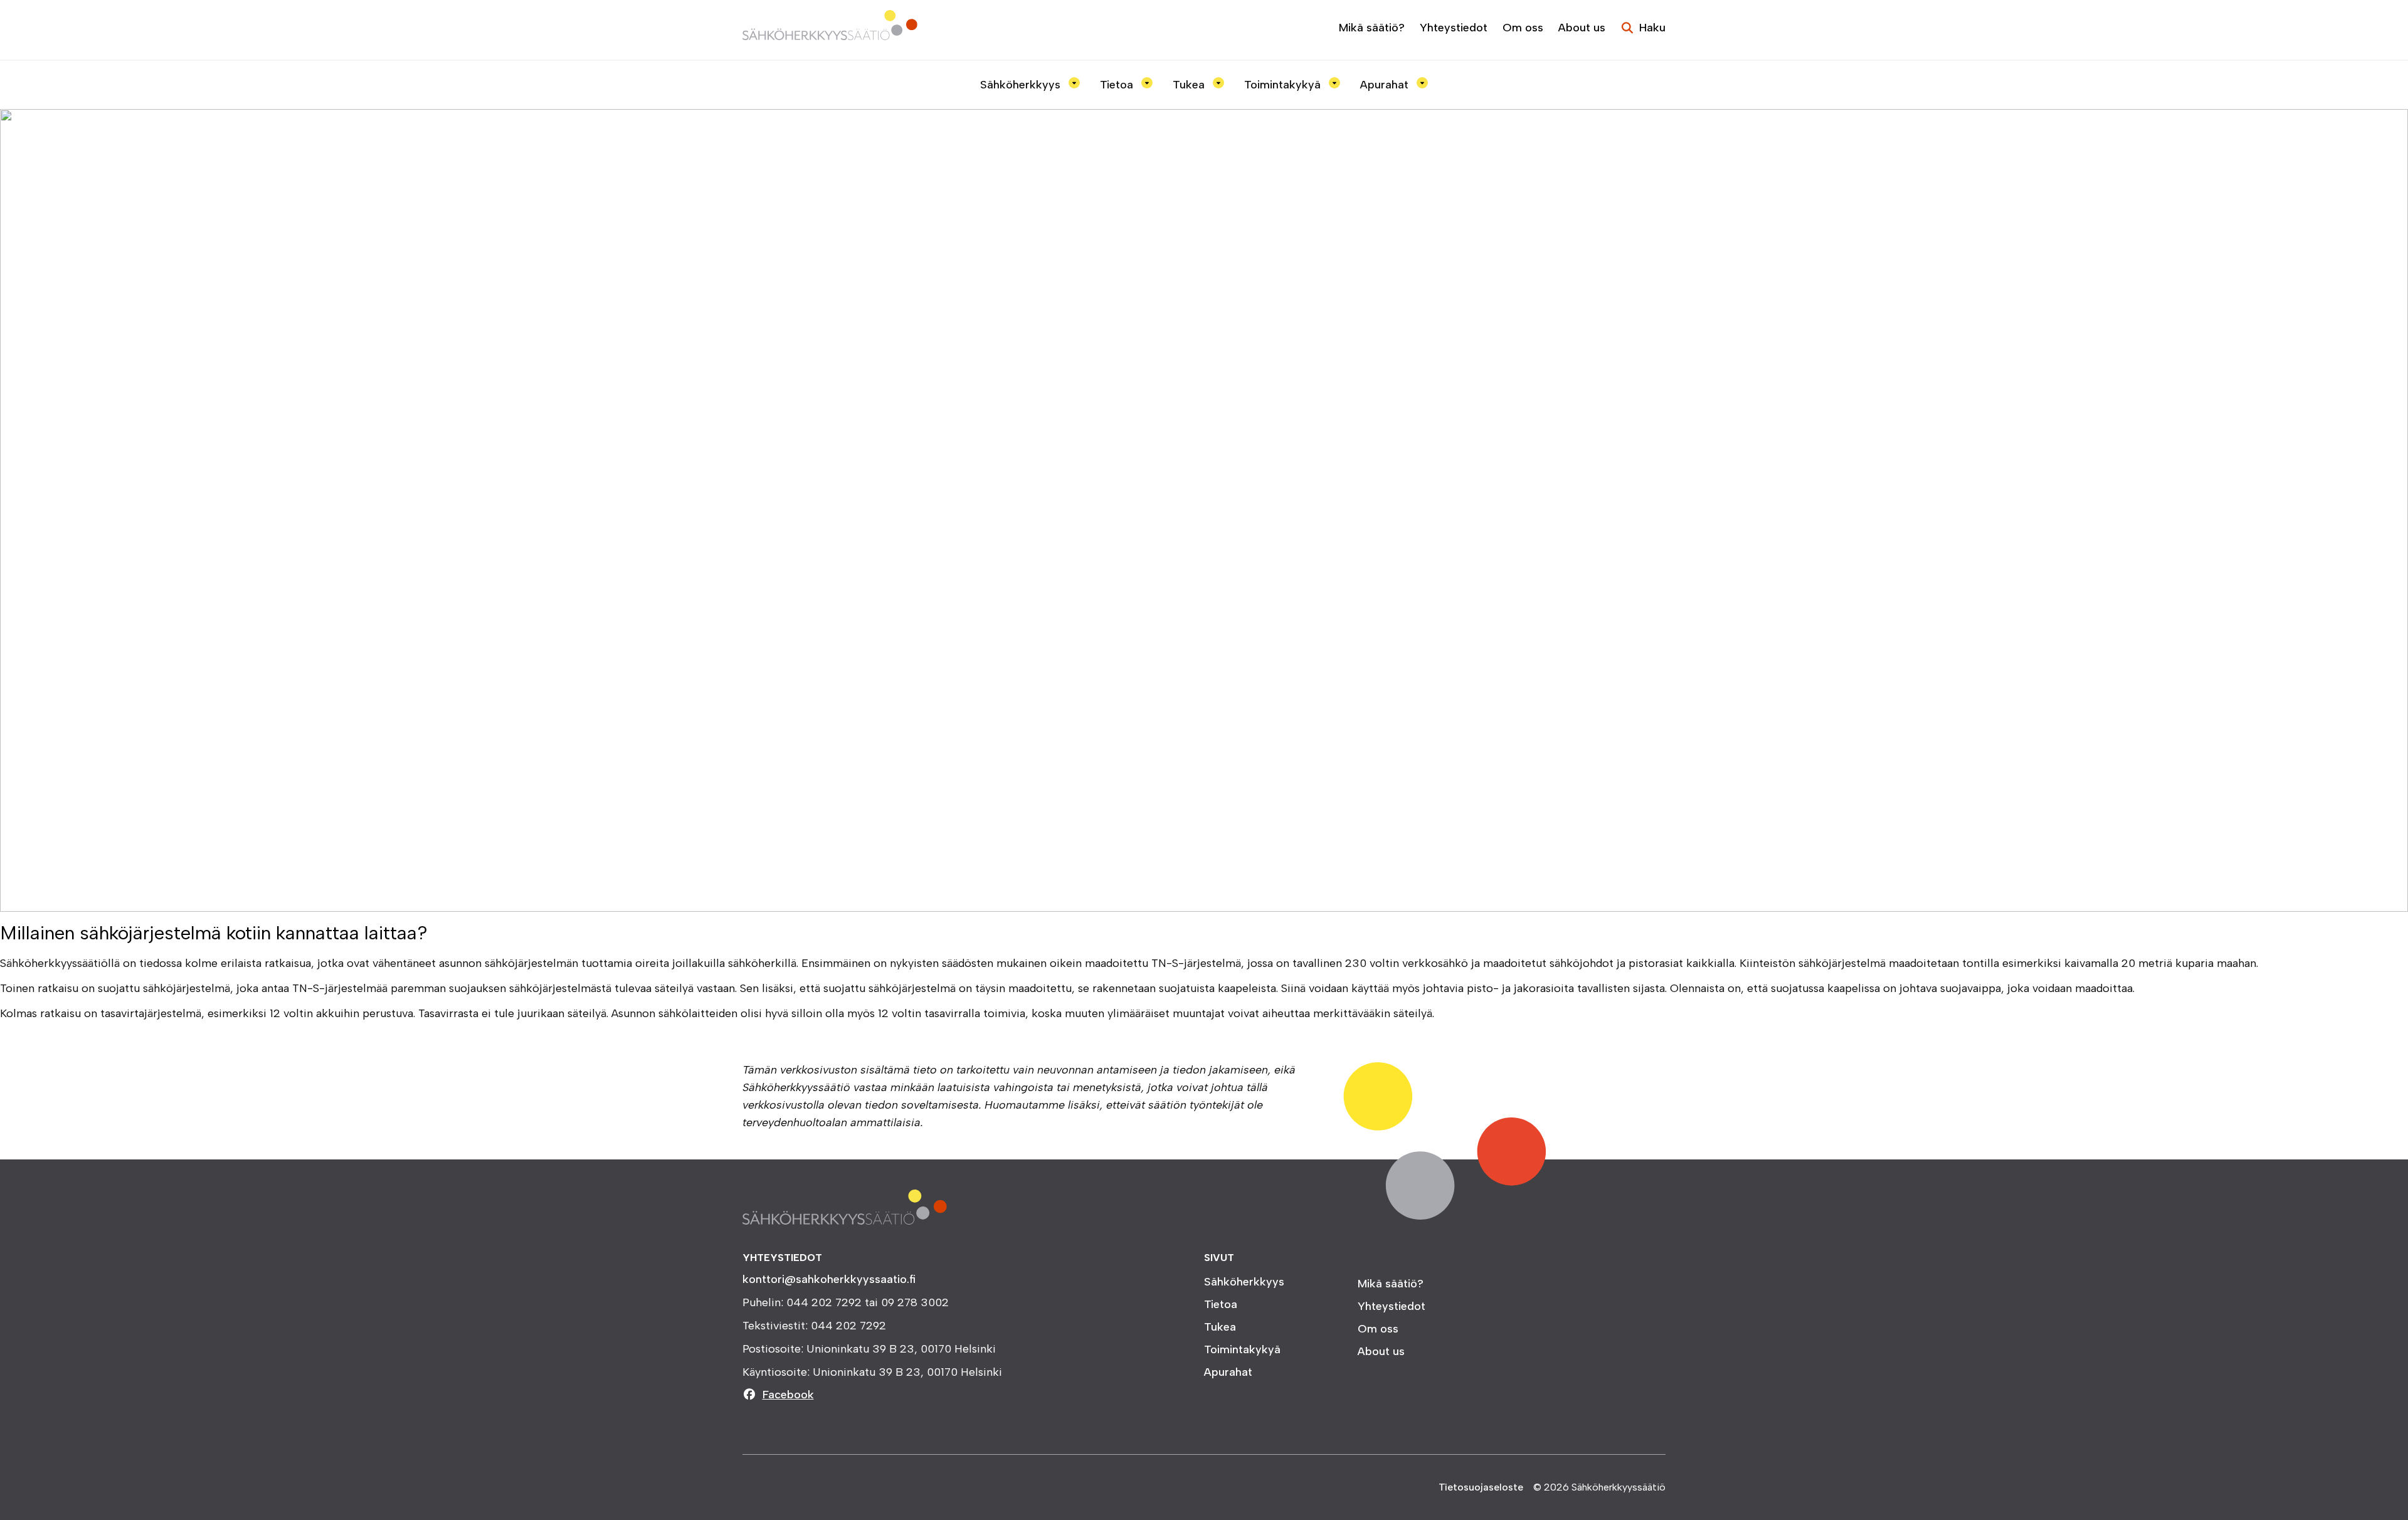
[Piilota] (1072, 83)
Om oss (1523, 28)
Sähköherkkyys (1022, 85)
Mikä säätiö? (1372, 28)
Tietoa (1118, 85)
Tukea (1190, 85)
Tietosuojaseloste (1481, 1487)
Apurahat (1386, 85)
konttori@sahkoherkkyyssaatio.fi (829, 1279)
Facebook (788, 1395)
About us (1582, 28)
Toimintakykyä (1284, 85)
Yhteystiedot (1454, 28)
